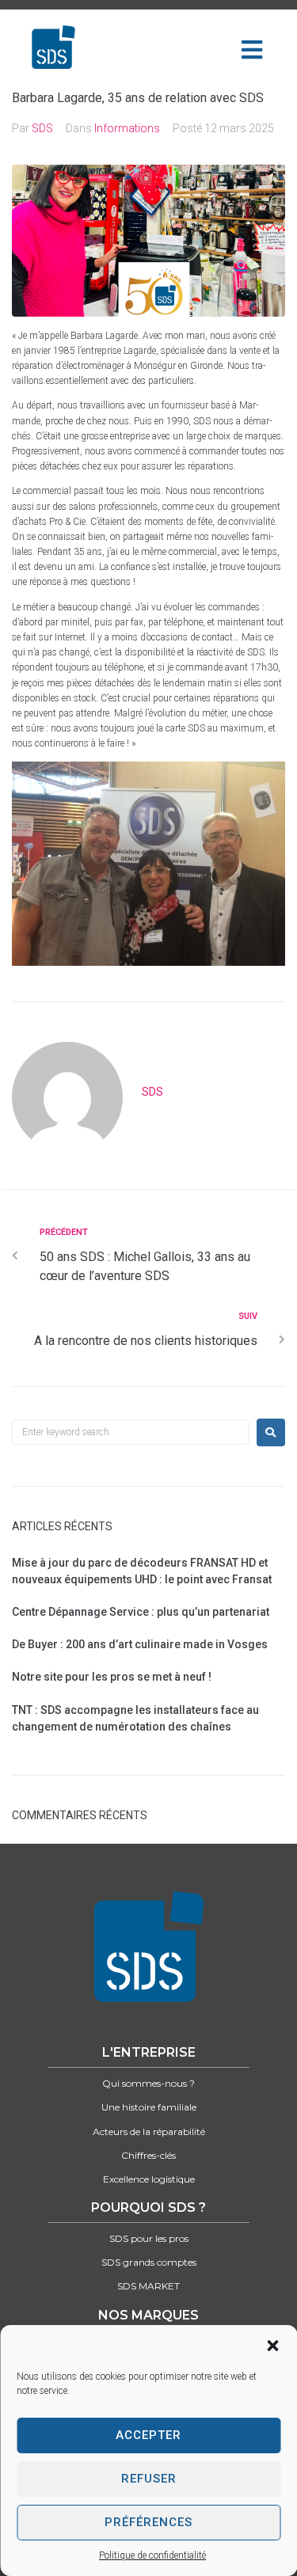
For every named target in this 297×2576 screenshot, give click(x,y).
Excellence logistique (149, 2179)
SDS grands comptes (149, 2262)
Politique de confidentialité (152, 2555)
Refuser (149, 2479)
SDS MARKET (148, 2286)
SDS (42, 128)
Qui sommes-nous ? (148, 2083)
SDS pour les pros (149, 2238)
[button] (272, 2346)
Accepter (148, 2435)
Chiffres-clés (148, 2155)
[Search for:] (130, 1432)
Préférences (148, 2522)
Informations (127, 128)
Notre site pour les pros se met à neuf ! (112, 1677)
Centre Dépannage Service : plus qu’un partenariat (141, 1612)
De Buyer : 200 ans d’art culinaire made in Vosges (140, 1644)
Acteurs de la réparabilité (149, 2131)
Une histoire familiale (149, 2107)
